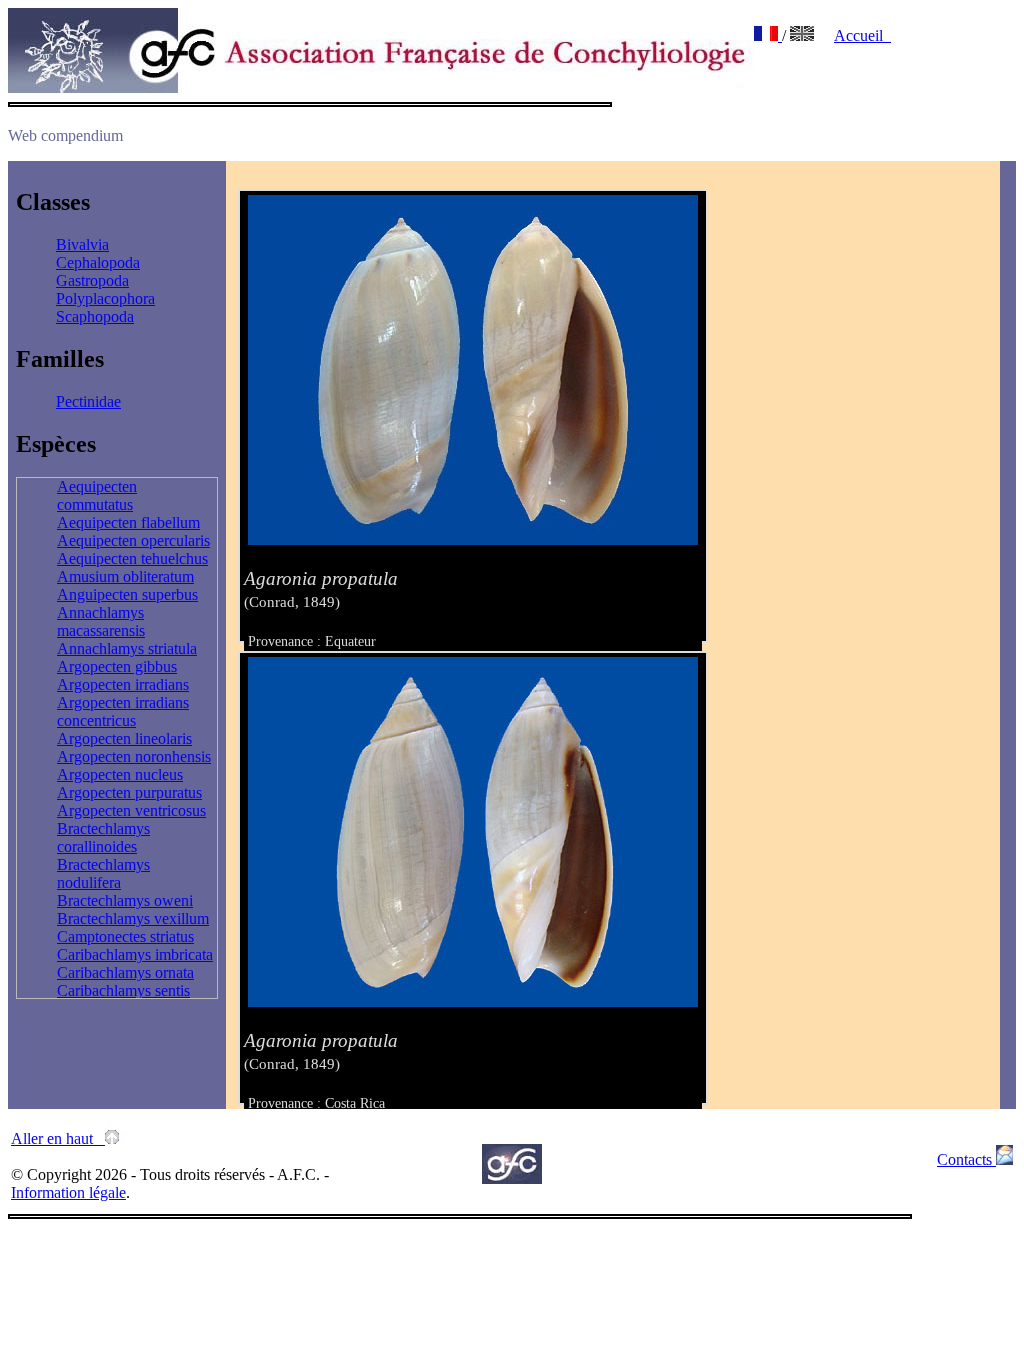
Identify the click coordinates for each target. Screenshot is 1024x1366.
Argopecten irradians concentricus (123, 711)
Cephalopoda (98, 262)
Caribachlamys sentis (123, 990)
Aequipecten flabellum (128, 522)
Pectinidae (88, 401)
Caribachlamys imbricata (135, 954)
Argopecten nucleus (120, 774)
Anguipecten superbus (127, 594)
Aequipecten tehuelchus (132, 558)
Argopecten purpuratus (129, 792)
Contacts (966, 1159)
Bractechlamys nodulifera (103, 873)
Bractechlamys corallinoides (103, 837)
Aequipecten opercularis (133, 540)
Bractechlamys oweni (125, 900)
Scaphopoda (95, 316)
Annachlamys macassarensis (101, 621)
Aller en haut (58, 1138)
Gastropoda (92, 280)
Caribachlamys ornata (125, 972)
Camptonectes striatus (125, 936)
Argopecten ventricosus (131, 810)
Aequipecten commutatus (97, 495)
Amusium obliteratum (125, 576)
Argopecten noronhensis (134, 756)
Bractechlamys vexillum (133, 918)
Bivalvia (82, 244)
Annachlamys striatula (127, 648)
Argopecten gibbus (117, 666)
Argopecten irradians (123, 684)
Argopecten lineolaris (124, 738)
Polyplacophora (105, 298)
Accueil (862, 35)
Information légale (68, 1192)
